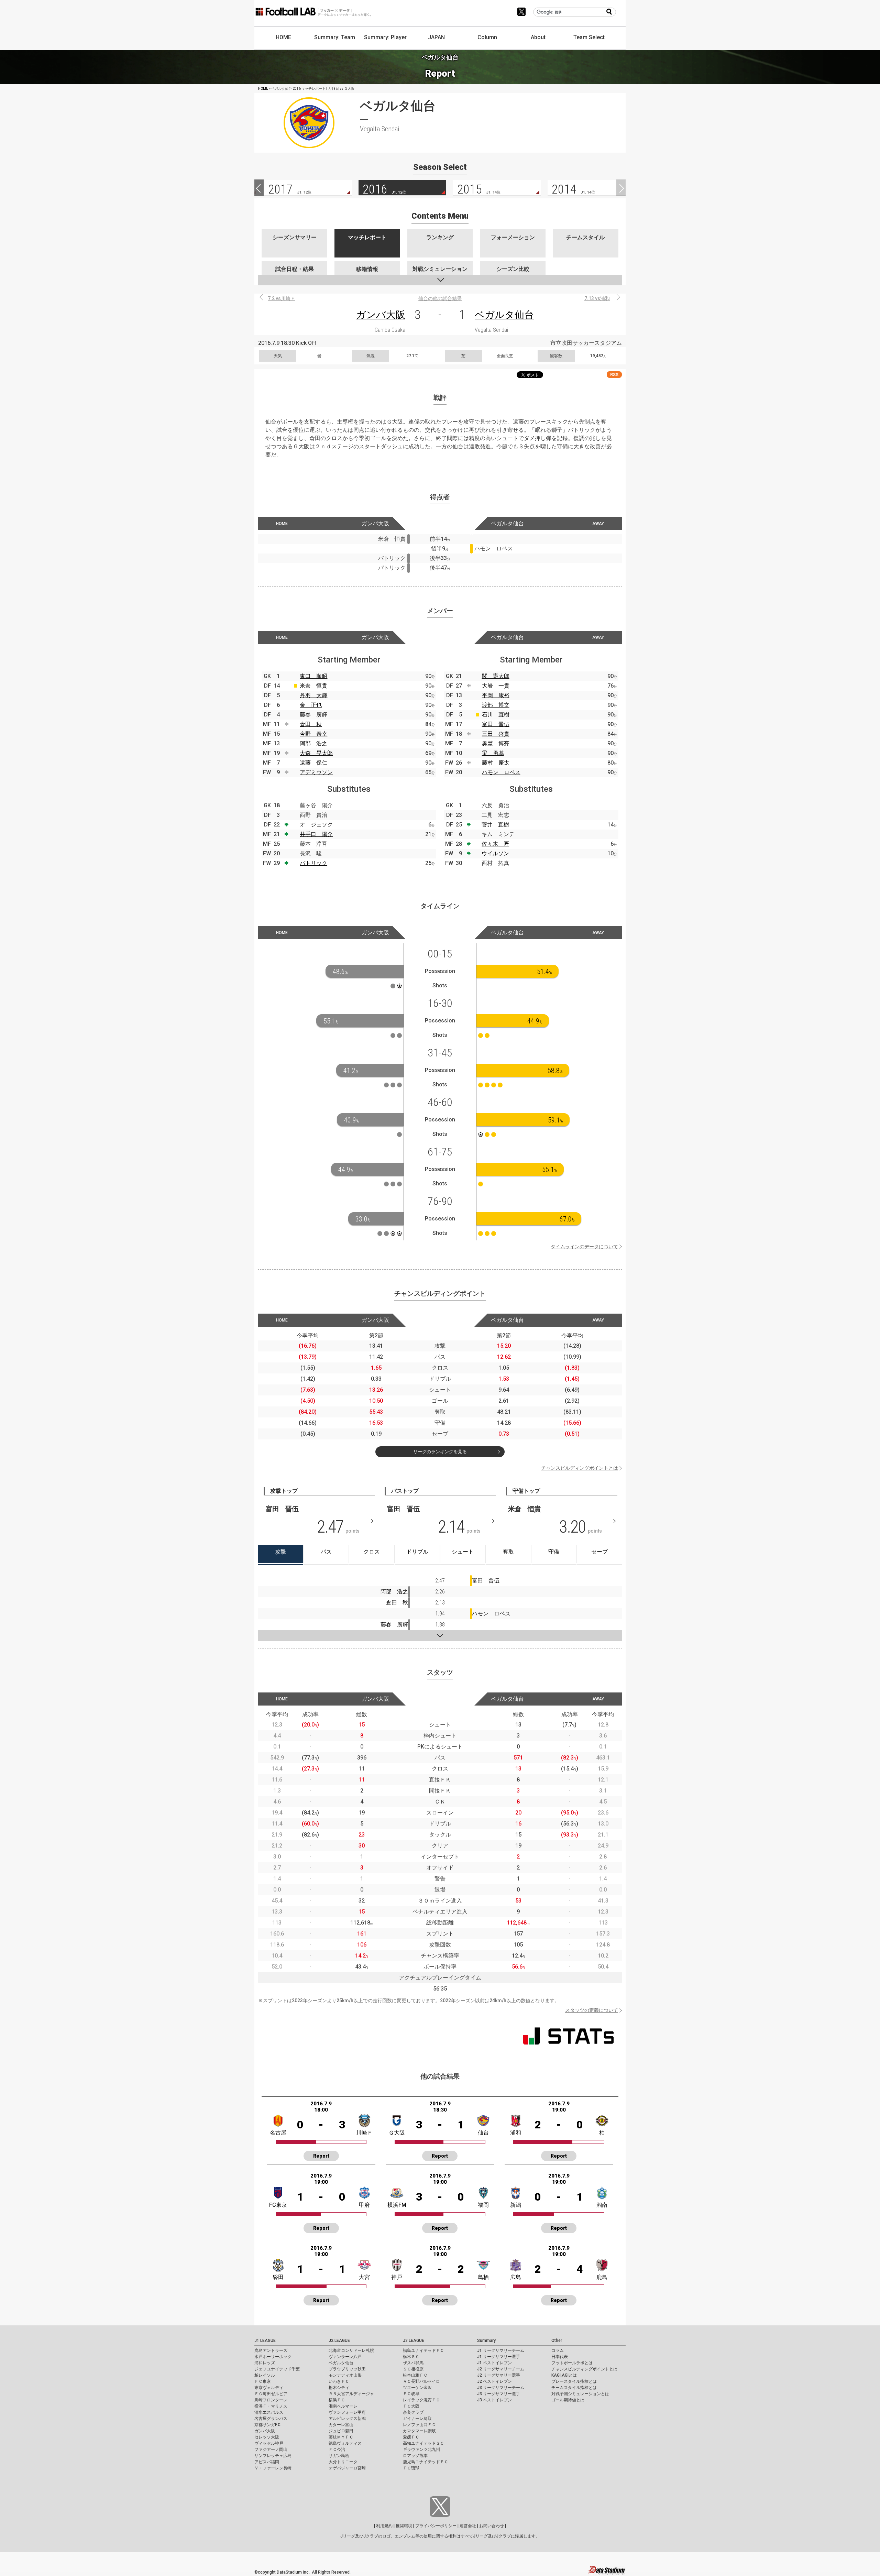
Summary (486, 2341)
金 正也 (311, 705)
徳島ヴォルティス (345, 2443)
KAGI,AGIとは (564, 2375)
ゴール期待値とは (568, 2400)
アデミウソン (316, 772)
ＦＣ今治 (337, 2449)
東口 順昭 (313, 676)
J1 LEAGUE (265, 2341)
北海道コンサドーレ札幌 (351, 2350)
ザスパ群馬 (413, 2363)
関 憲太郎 (496, 676)
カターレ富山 (341, 2425)
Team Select (589, 37)
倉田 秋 (311, 724)
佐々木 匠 (495, 844)
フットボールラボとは (572, 2363)
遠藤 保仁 (313, 763)
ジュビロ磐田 (341, 2431)
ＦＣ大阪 (411, 2406)
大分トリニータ (343, 2462)
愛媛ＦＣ (411, 2437)
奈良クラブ (413, 2412)
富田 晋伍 (496, 724)
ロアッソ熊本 (415, 2456)
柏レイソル (265, 2375)
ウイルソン (495, 853)
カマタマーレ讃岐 (419, 2431)
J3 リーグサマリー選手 (499, 2394)
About (538, 37)
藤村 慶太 (496, 763)
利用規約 (384, 2526)
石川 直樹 (496, 715)
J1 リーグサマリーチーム (501, 2350)
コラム (558, 2350)
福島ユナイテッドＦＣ (423, 2350)
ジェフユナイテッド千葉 (277, 2369)
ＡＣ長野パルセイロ (421, 2381)
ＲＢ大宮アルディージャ (351, 2394)
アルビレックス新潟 (347, 2419)
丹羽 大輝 (313, 695)
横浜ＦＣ (337, 2400)
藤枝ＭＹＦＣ (341, 2437)
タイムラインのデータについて (584, 1247)
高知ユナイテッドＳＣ (423, 2443)
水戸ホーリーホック (273, 2357)
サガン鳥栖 (339, 2456)
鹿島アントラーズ (271, 2350)
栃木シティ (339, 2388)
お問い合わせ (492, 2526)
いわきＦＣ (339, 2381)
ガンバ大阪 (381, 315)
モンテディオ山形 (345, 2375)
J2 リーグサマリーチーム (501, 2369)
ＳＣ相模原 (413, 2369)
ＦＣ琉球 (411, 2468)
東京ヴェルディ (269, 2388)
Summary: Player (385, 37)
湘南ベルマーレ (343, 2406)
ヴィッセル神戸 (269, 2443)
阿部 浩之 (313, 743)
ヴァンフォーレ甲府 (347, 2412)
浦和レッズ (265, 2363)
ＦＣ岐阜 (411, 2394)
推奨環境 (404, 2526)
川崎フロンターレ (271, 2400)
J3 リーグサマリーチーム (501, 2388)
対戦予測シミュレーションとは (580, 2394)
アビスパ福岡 (267, 2462)
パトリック (313, 863)
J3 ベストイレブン (494, 2400)
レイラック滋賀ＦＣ (421, 2400)
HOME (283, 37)
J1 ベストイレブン (494, 2363)
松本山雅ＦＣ (415, 2375)
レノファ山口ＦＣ (419, 2425)
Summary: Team (335, 37)
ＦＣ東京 (263, 2381)
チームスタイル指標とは (574, 2388)
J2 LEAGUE (339, 2341)
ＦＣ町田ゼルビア (271, 2394)
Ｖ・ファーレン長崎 (273, 2468)
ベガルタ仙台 (504, 315)
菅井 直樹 (495, 825)
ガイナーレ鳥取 (417, 2419)
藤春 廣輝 (313, 715)
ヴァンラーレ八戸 (345, 2357)
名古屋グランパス (271, 2419)
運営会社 (468, 2526)
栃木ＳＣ (411, 2357)
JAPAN (436, 37)
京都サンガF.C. (268, 2425)
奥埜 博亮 (496, 743)
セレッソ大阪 (267, 2437)
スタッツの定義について (592, 2010)
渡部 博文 (496, 705)
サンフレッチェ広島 (273, 2456)
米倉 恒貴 (313, 686)
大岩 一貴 (496, 686)
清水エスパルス (269, 2412)
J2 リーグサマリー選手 (499, 2375)
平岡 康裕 (496, 695)
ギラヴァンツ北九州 (421, 2449)
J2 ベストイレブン (494, 2381)
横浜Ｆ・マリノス (271, 2406)
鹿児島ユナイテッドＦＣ (426, 2462)
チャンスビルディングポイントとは (580, 1468)
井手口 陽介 (316, 834)
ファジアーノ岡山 (271, 2449)
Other (557, 2341)
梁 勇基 (493, 753)
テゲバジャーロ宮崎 (347, 2468)
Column (487, 37)
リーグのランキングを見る (440, 1452)
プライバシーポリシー (436, 2526)
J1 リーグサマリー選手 (499, 2357)
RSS (614, 375)
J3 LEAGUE (414, 2341)
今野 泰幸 (313, 734)
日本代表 (560, 2357)
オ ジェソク (316, 825)
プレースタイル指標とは (574, 2381)
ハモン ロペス (501, 772)
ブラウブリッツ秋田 (347, 2369)
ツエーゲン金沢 (417, 2388)
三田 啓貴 (496, 734)
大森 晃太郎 (316, 753)
